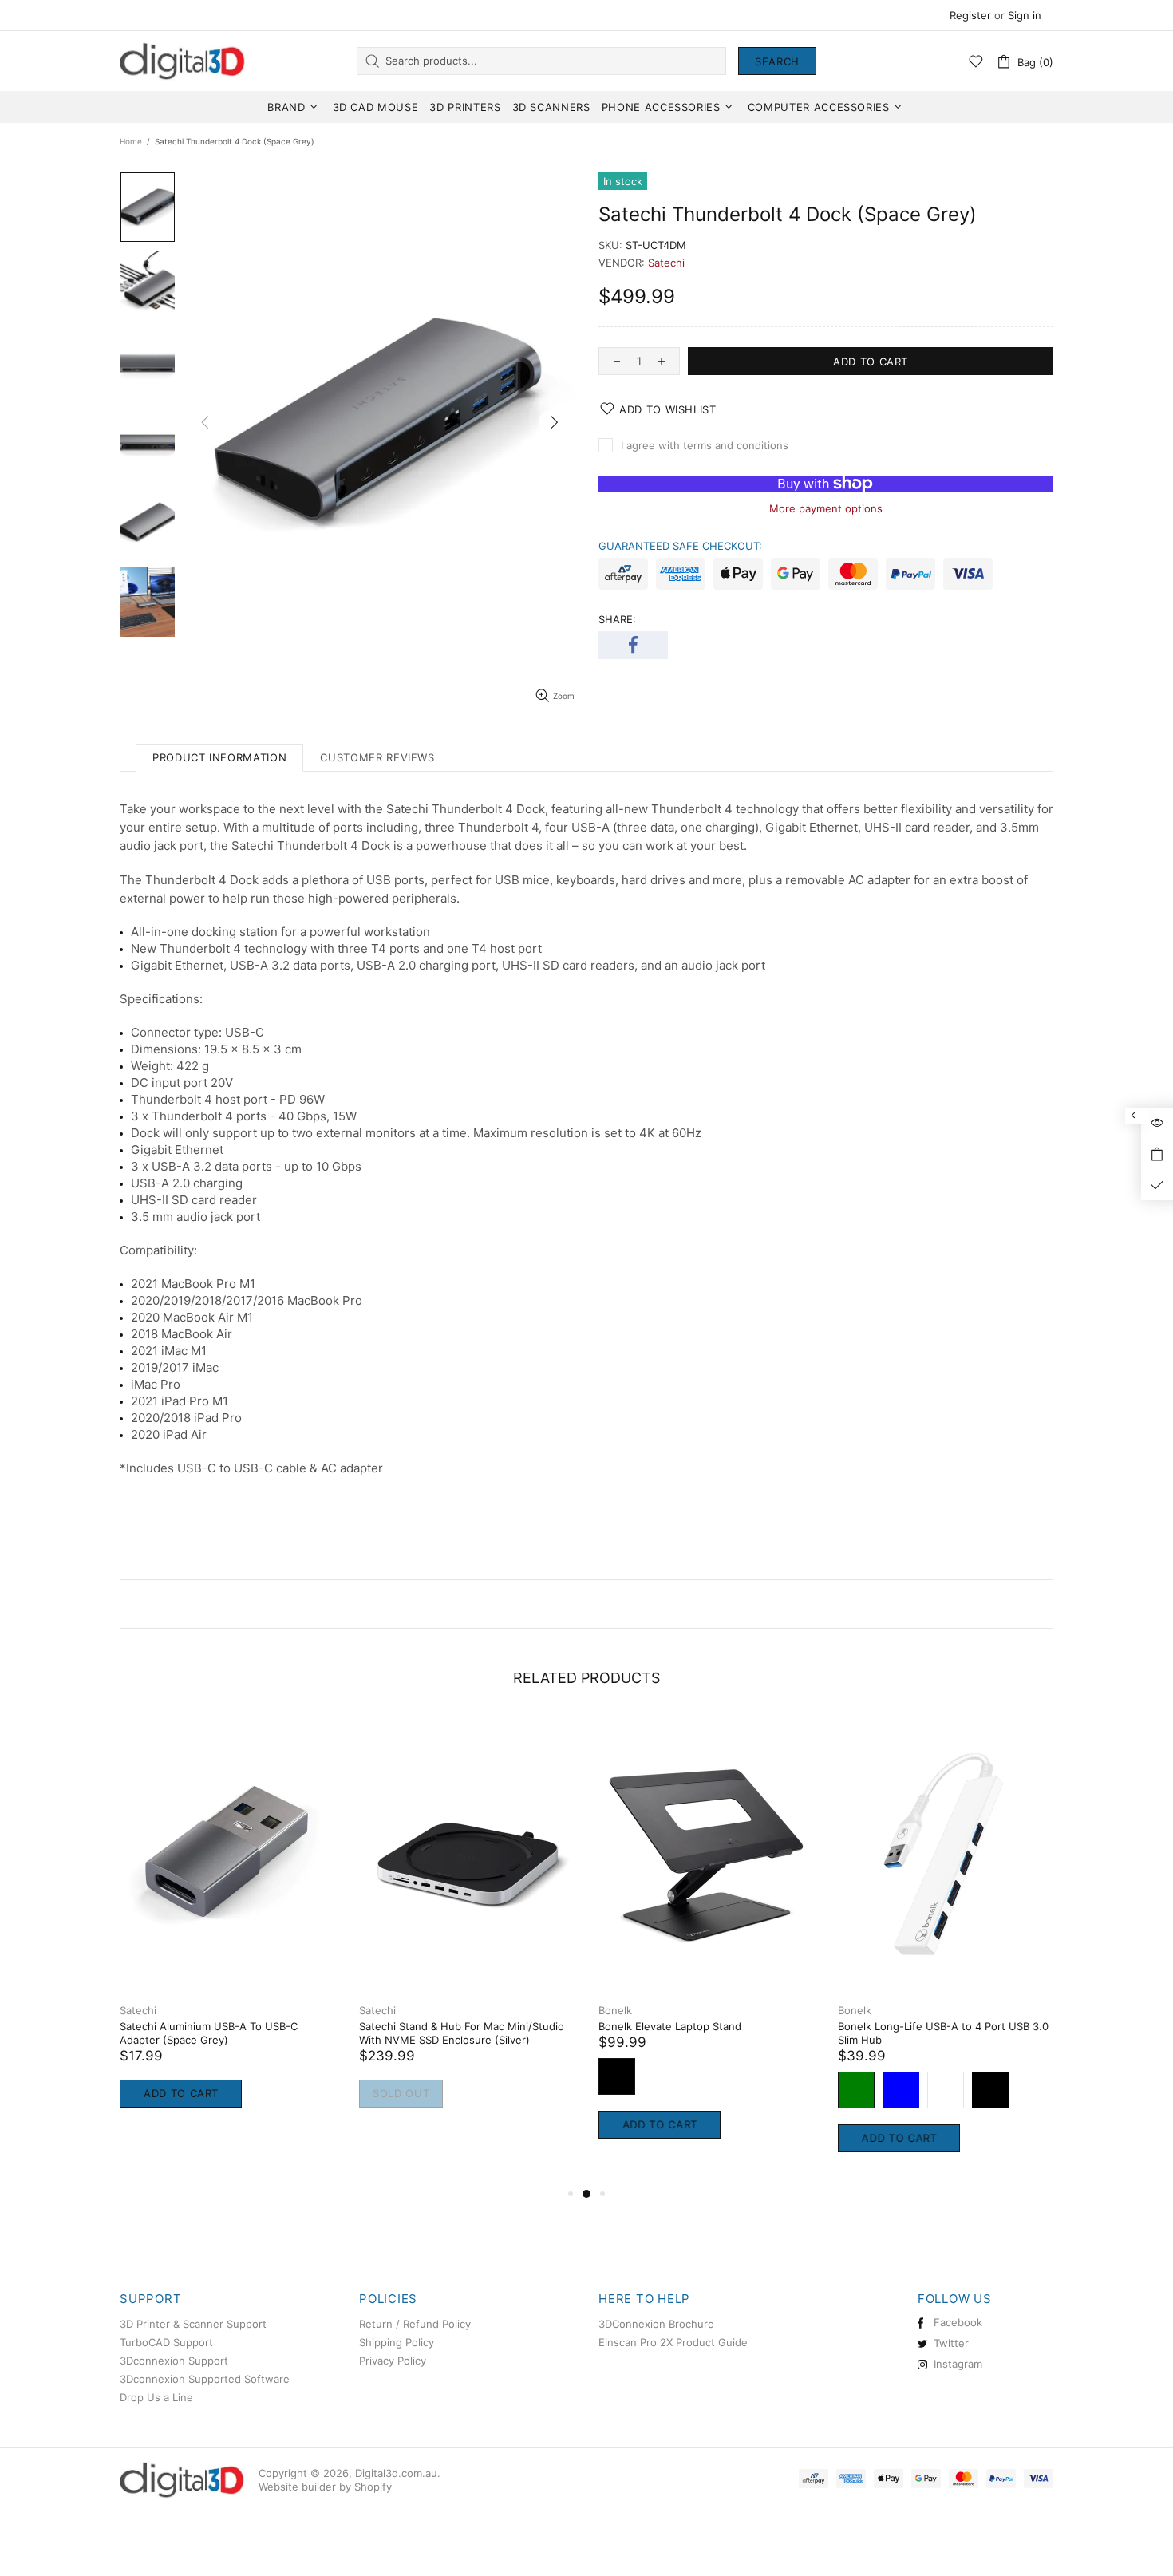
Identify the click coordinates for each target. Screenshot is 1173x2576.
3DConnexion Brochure (656, 2324)
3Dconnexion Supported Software (205, 2379)
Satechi (666, 263)
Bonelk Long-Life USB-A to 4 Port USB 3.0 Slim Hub (145, 2033)
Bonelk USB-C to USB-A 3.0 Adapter (370, 2026)
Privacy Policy (393, 2361)
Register (970, 15)
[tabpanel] (148, 1950)
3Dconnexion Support (174, 2361)
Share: (617, 619)
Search (777, 61)
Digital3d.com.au (184, 61)
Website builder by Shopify (325, 2487)
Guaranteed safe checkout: (680, 546)
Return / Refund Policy (415, 2324)
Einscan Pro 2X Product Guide (673, 2342)
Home (131, 141)
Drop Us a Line (156, 2397)
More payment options (826, 508)
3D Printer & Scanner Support (193, 2324)
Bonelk (296, 2010)
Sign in (1025, 15)
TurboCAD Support (166, 2342)
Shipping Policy (397, 2342)
